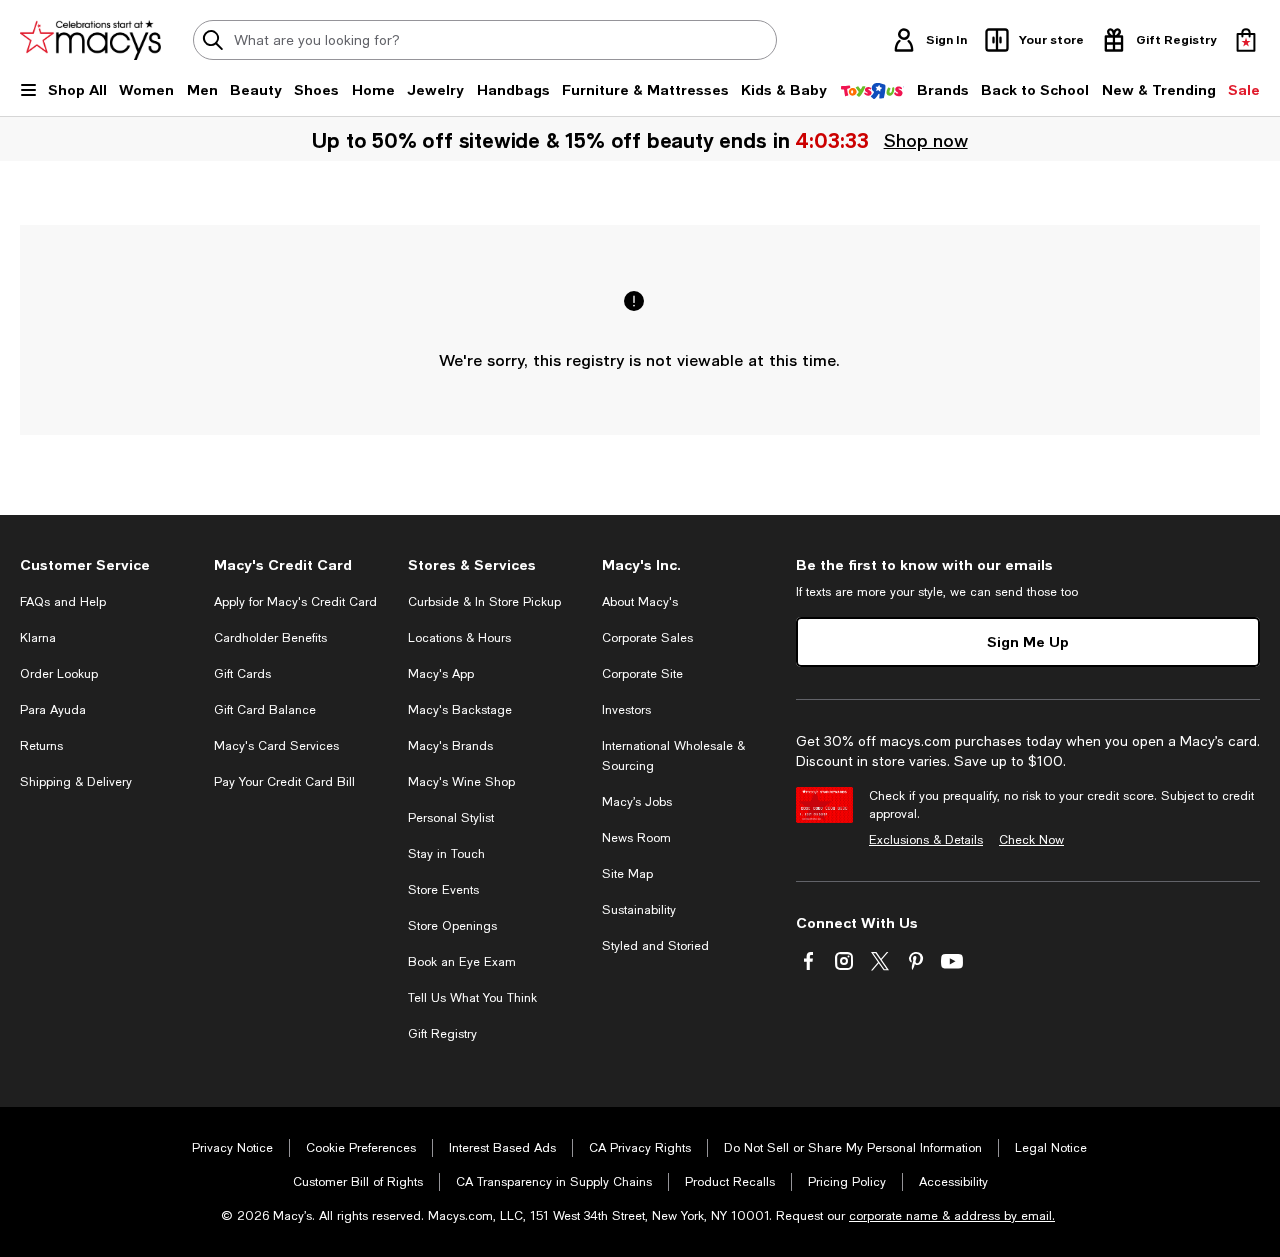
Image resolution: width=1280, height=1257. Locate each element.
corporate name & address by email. (952, 1216)
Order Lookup (59, 674)
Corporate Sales (647, 638)
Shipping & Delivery (76, 782)
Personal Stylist (451, 818)
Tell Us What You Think (472, 998)
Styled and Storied (655, 946)
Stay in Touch (446, 854)
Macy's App (441, 674)
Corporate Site (642, 674)
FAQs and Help (63, 602)
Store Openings (452, 926)
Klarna (38, 638)
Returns (41, 746)
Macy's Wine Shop (461, 782)
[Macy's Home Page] (90, 40)
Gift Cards (242, 674)
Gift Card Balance (265, 710)
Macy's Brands (450, 746)
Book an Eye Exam (462, 962)
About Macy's (640, 602)
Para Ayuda (53, 710)
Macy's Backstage (460, 710)
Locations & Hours (459, 638)
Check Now (1031, 840)
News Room (636, 838)
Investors (626, 710)
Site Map (627, 874)
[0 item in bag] (1246, 40)
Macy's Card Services (276, 746)
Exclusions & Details (926, 840)
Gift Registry (442, 1034)
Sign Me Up (1028, 641)
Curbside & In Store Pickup (484, 602)
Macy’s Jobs (637, 802)
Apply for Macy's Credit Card (295, 602)
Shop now (926, 140)
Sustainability (639, 910)
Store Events (443, 890)
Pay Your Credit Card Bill (284, 782)
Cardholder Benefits (270, 638)
